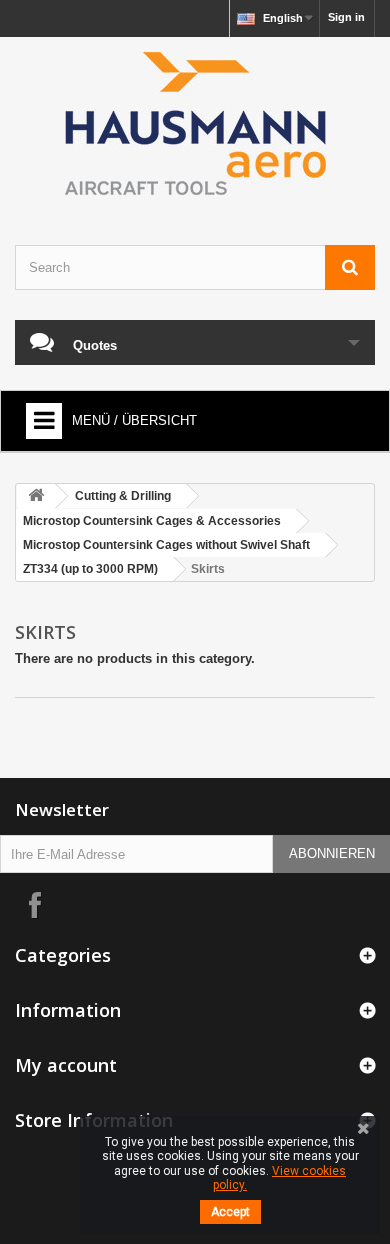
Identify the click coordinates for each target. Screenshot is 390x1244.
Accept (230, 1212)
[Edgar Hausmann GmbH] (195, 123)
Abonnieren (332, 853)
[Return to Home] (36, 496)
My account (66, 1065)
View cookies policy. (279, 1178)
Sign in (346, 17)
